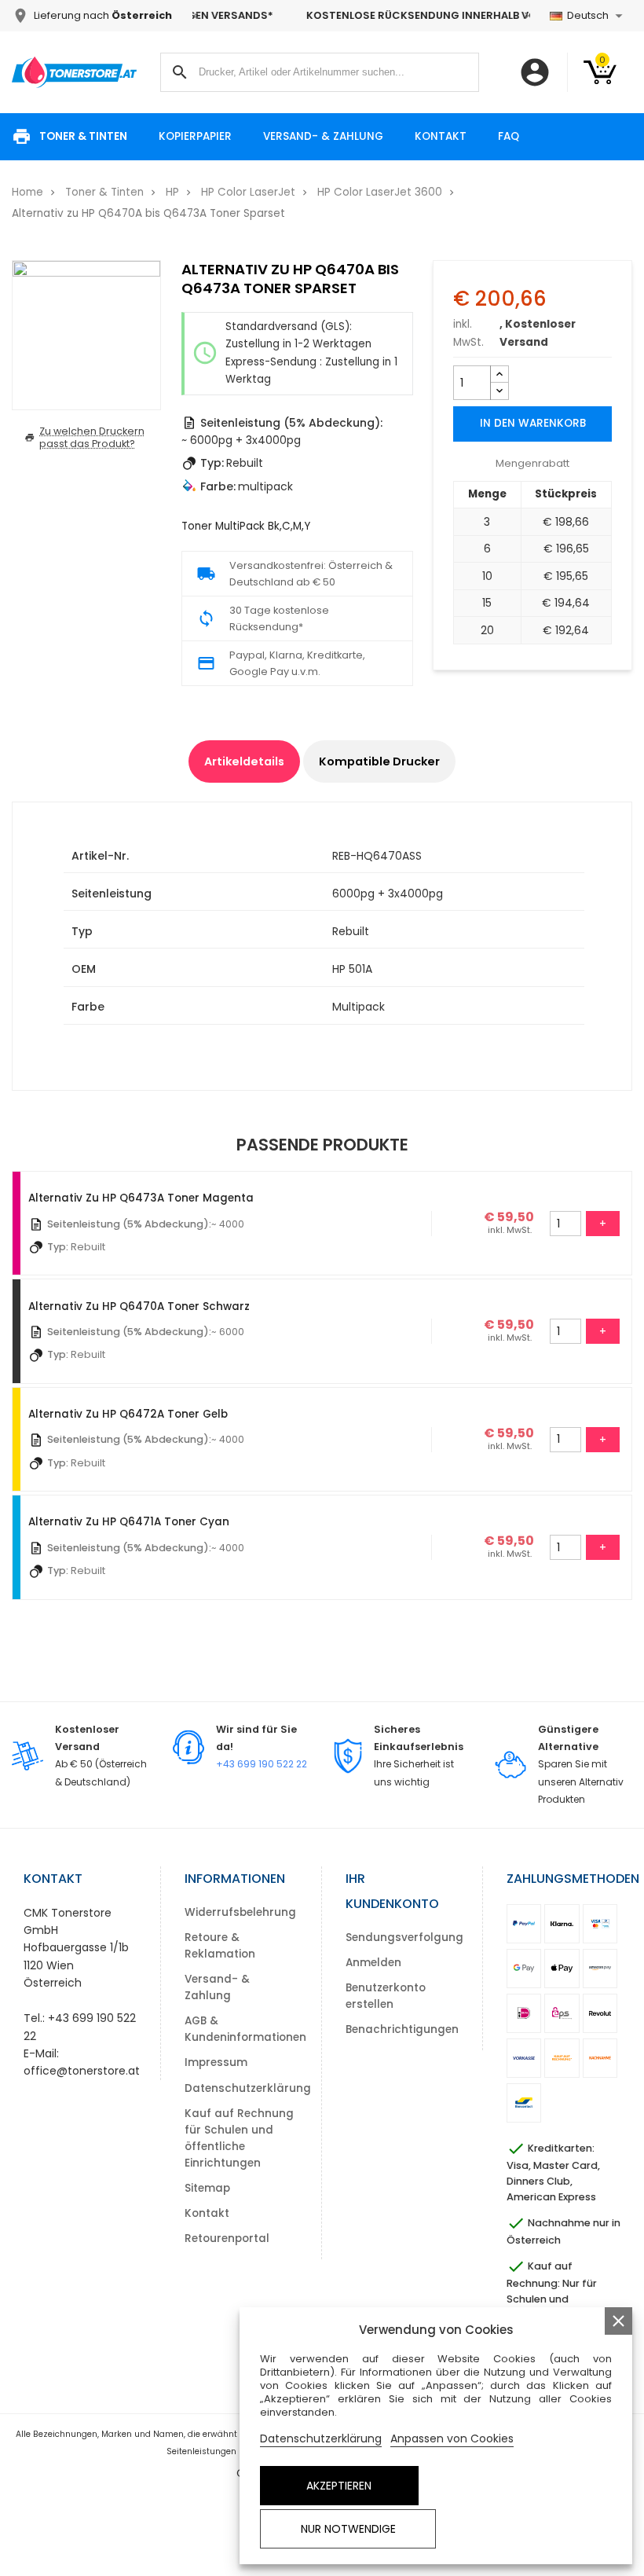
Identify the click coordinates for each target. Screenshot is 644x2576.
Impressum (216, 2062)
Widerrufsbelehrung (240, 1912)
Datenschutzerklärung (248, 2088)
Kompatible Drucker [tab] (379, 761)
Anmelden (373, 1963)
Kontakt (441, 136)
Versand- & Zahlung (323, 136)
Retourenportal (227, 2238)
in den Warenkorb (533, 423)
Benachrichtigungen (402, 2029)
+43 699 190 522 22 (262, 1764)
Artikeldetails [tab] (244, 761)
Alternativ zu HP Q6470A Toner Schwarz (139, 1306)
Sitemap (207, 2188)
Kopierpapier (195, 136)
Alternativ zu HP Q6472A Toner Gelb (128, 1414)
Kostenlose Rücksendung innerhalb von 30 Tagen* (361, 15)
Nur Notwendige (348, 2529)
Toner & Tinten (83, 136)
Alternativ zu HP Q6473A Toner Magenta (141, 1198)
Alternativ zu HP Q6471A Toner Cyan (129, 1522)
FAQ (509, 136)
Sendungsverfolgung (404, 1938)
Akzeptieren (339, 2486)
